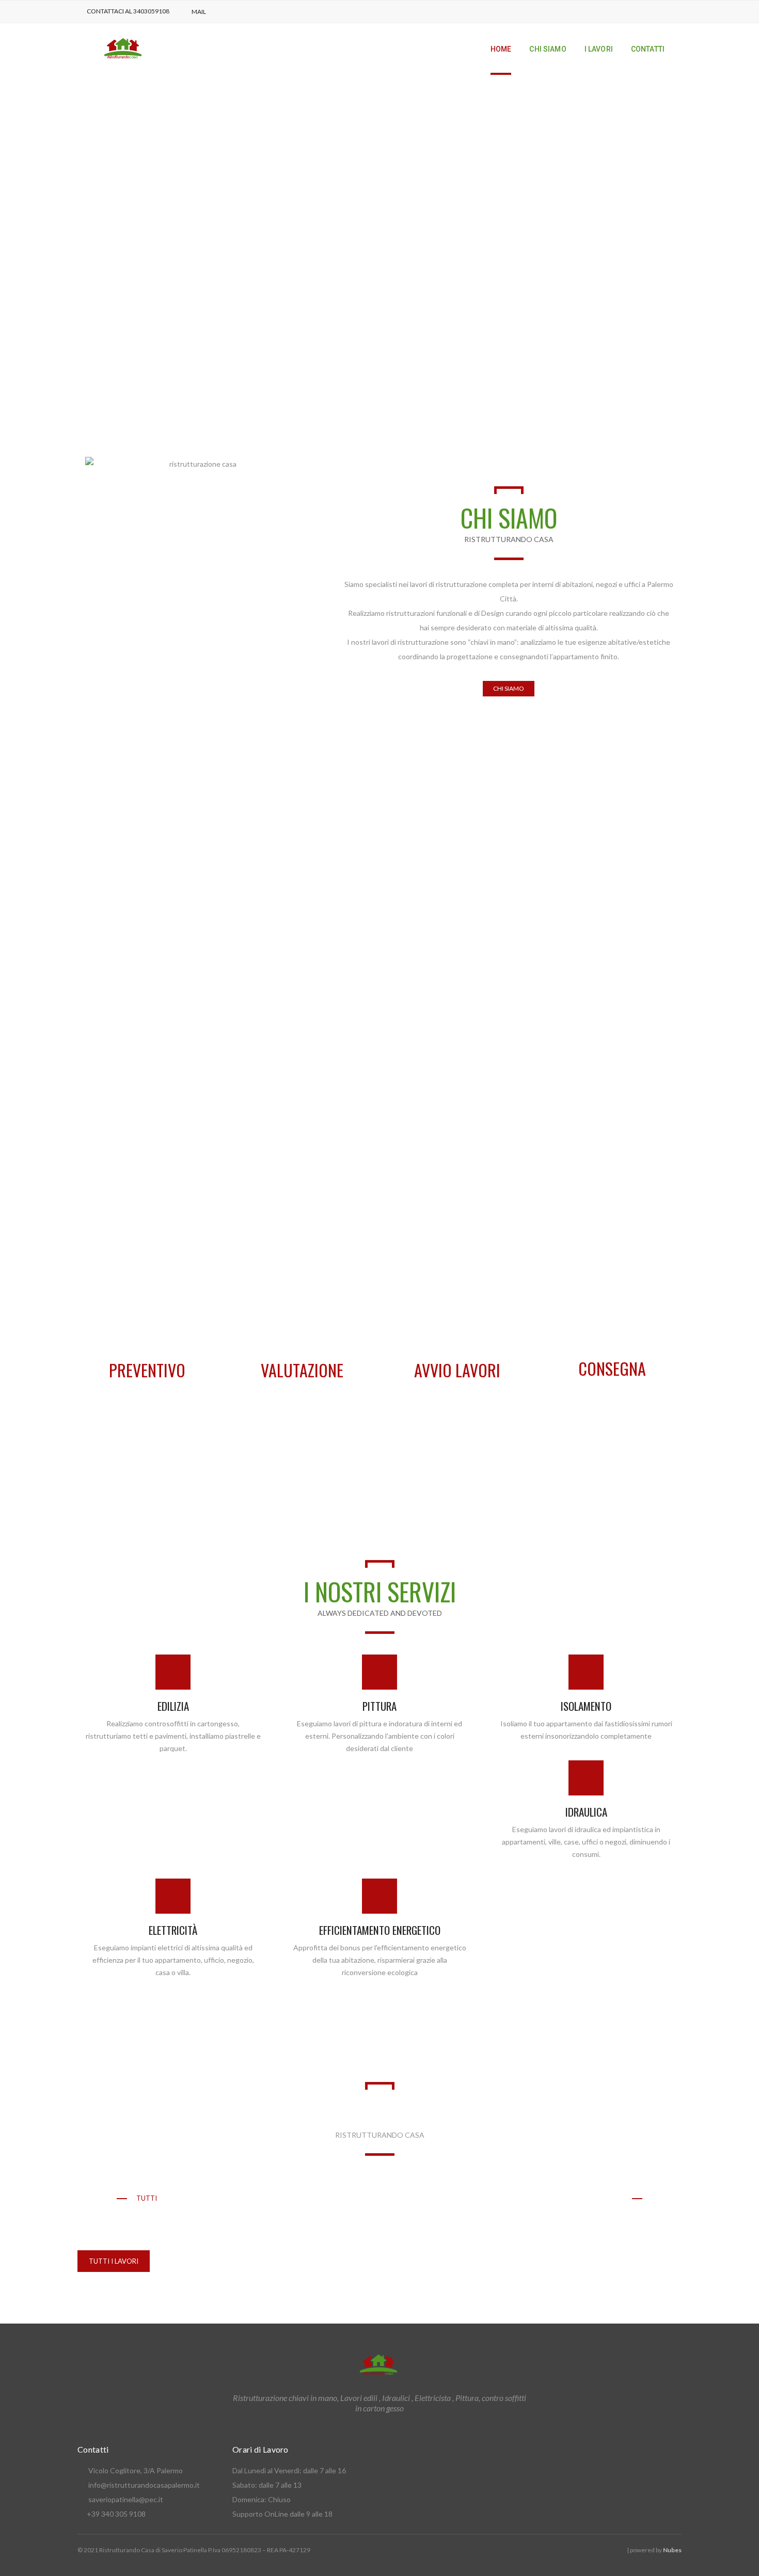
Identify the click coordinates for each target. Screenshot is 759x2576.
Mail (199, 12)
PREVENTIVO (147, 1370)
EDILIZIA (173, 1706)
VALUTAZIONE (302, 1370)
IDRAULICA (586, 1812)
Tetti (613, 2198)
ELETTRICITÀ (173, 1930)
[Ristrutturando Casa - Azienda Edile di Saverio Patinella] (124, 48)
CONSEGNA (612, 1368)
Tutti (147, 2198)
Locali (403, 2198)
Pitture (563, 2198)
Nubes (672, 2550)
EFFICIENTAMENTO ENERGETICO (380, 1930)
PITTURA (379, 1706)
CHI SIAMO (509, 688)
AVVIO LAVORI (457, 1370)
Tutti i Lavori (114, 2261)
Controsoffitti (336, 2198)
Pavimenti (458, 2198)
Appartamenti (208, 2198)
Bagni (270, 2198)
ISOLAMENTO (586, 1706)
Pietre (512, 2198)
